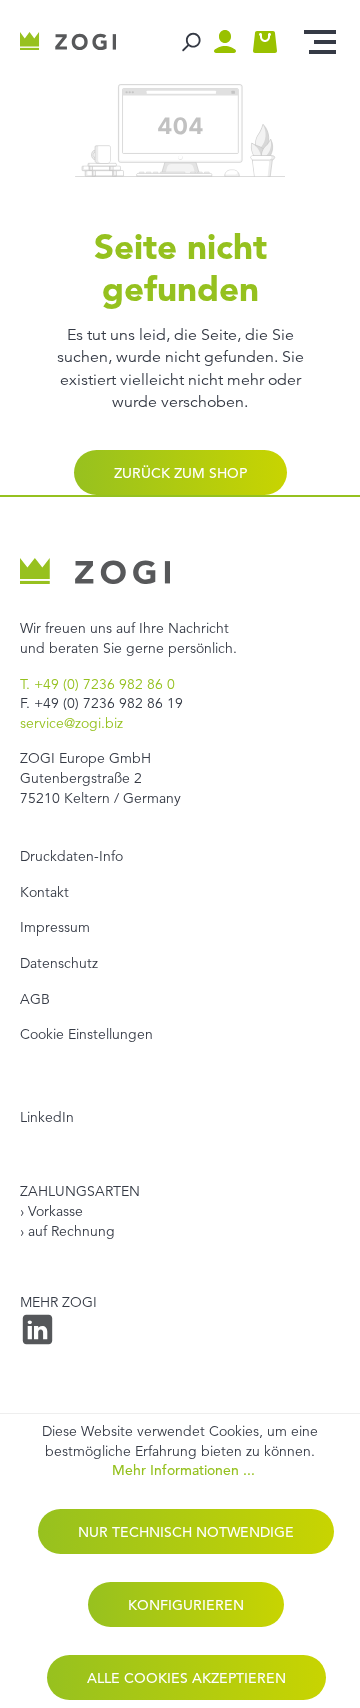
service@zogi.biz (71, 723)
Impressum (55, 927)
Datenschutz (59, 963)
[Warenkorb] (265, 42)
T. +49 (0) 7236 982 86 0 (97, 684)
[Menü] (320, 42)
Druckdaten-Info (71, 856)
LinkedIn (47, 1117)
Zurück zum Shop (180, 473)
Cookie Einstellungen (86, 1034)
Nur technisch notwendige (186, 1532)
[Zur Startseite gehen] (68, 42)
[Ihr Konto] (230, 42)
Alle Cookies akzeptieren (186, 1678)
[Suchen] (190, 42)
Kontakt (44, 892)
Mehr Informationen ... (183, 1470)
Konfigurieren (186, 1605)
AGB (35, 999)
